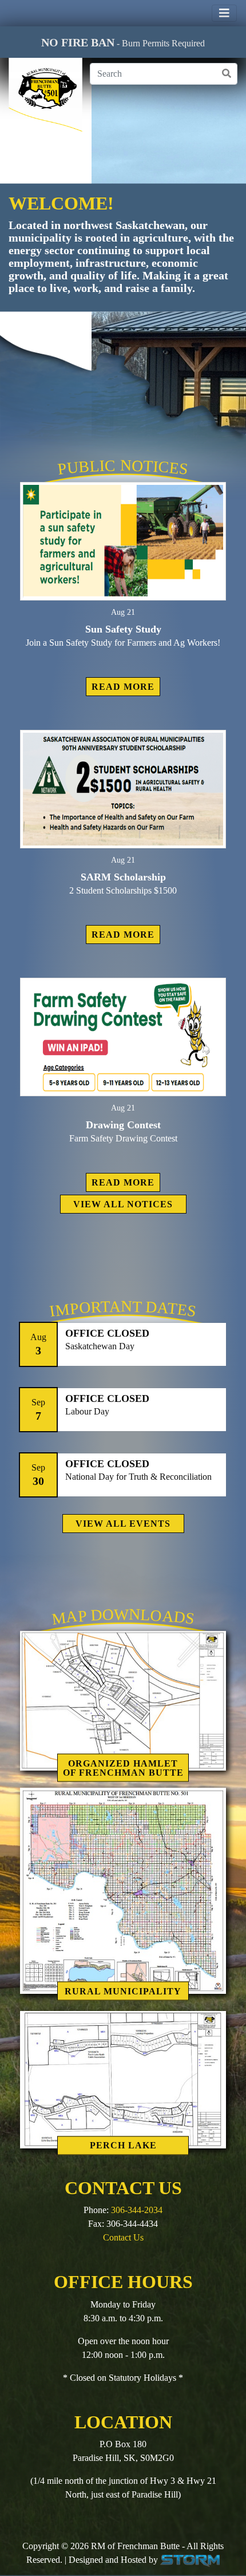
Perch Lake (123, 2145)
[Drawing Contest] (123, 1037)
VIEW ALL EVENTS (123, 1524)
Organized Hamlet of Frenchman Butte (123, 1767)
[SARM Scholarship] (123, 789)
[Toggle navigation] (224, 13)
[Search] (227, 74)
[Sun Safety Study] (123, 541)
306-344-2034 (137, 2210)
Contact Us (123, 2237)
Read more (123, 687)
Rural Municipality (123, 1991)
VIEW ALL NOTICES (123, 1204)
